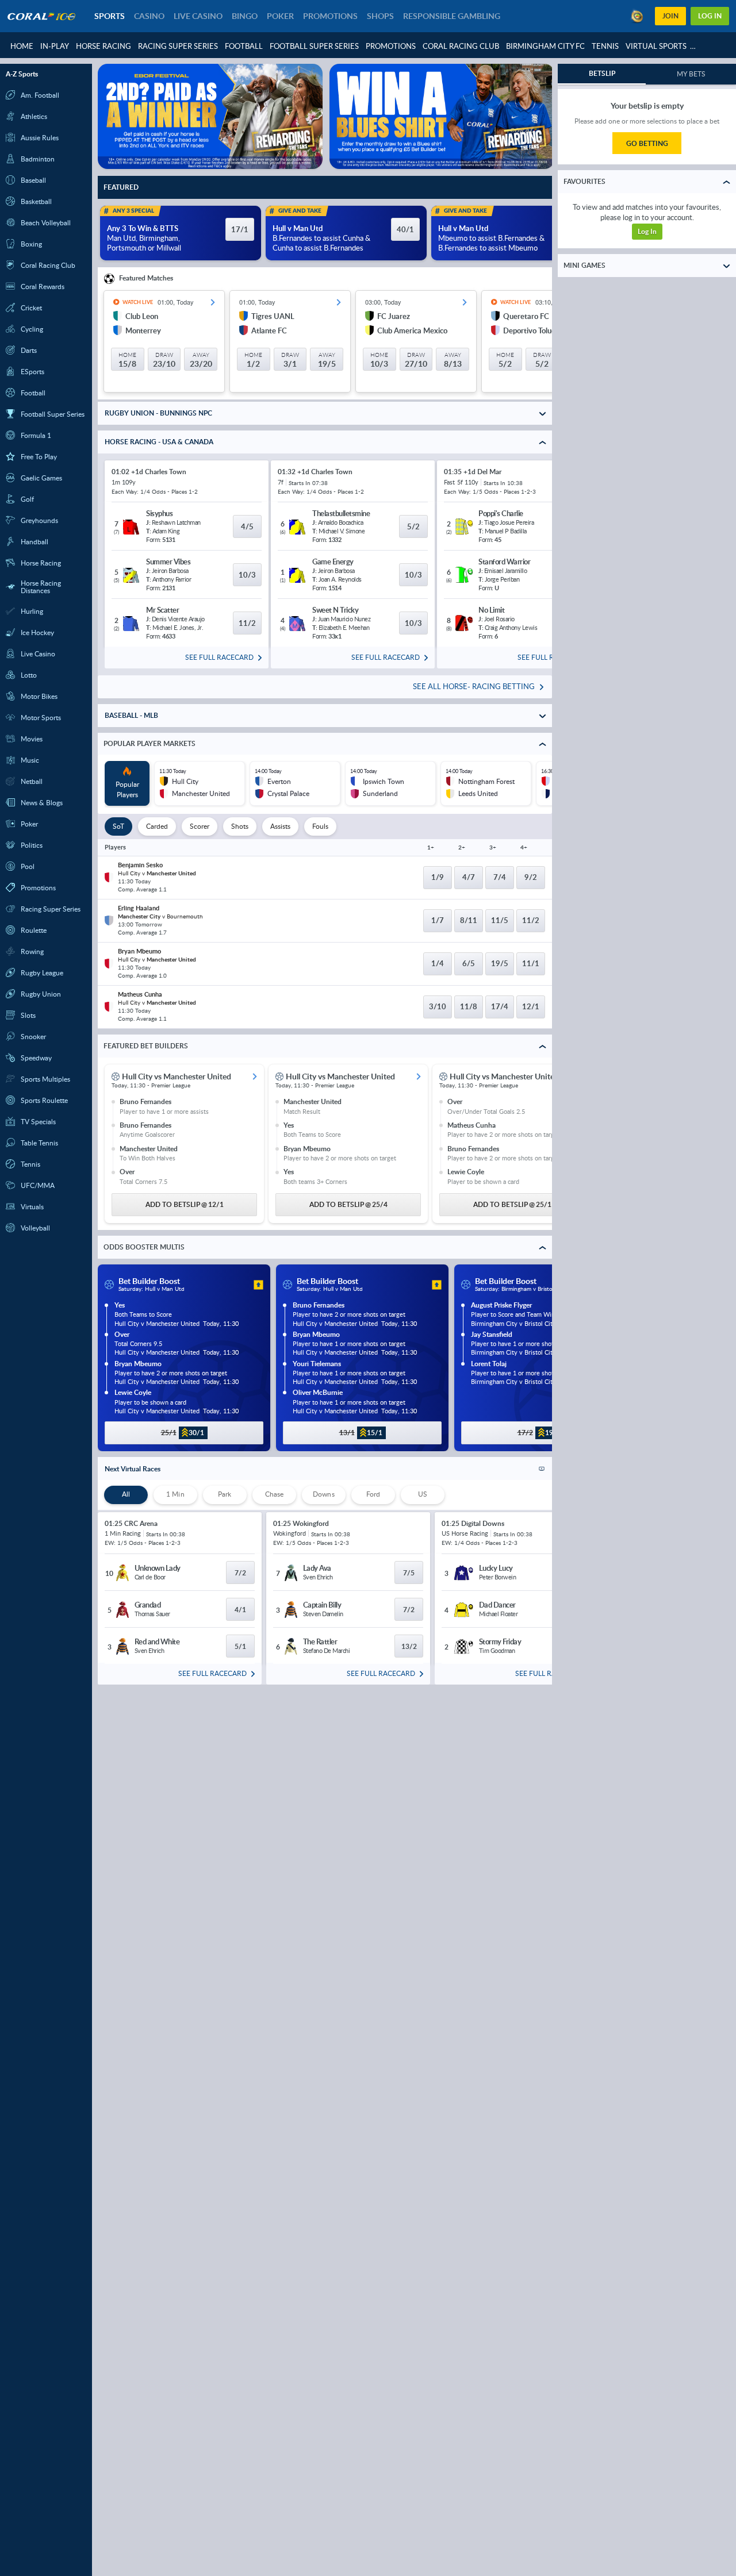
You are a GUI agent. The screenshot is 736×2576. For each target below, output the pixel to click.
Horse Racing (103, 46)
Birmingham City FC (545, 46)
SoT (118, 826)
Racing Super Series (178, 46)
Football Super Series (314, 46)
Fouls (320, 826)
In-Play (55, 46)
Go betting (647, 143)
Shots (240, 826)
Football (244, 46)
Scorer (200, 826)
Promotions (391, 46)
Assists (280, 826)
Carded (157, 826)
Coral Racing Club (461, 46)
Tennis (605, 46)
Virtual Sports (656, 46)
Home (22, 46)
